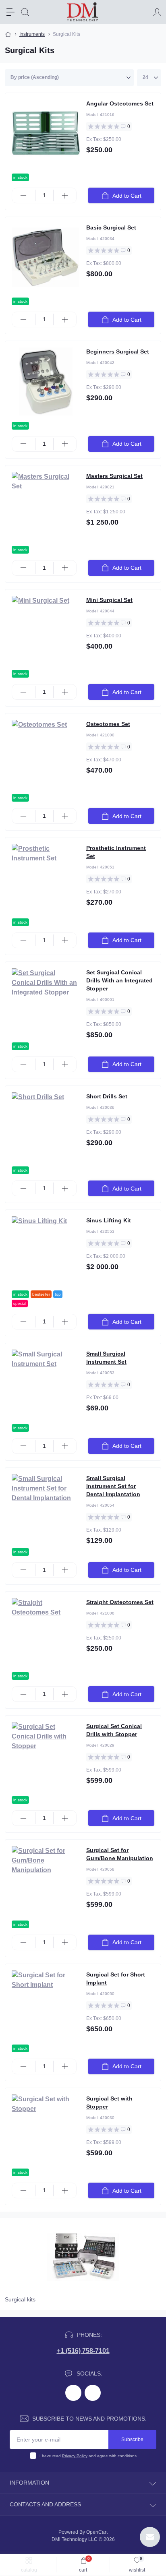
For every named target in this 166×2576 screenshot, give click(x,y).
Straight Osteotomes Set (120, 1602)
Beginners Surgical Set (118, 351)
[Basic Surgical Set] (46, 257)
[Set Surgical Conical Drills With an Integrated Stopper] (46, 1002)
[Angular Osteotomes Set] (46, 133)
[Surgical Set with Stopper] (46, 2128)
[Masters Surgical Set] (46, 506)
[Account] (157, 12)
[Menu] (10, 12)
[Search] (25, 12)
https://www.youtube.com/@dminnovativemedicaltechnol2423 (93, 2393)
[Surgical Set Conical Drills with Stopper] (46, 1756)
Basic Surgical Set (111, 227)
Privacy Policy (75, 2456)
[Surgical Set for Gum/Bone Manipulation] (46, 1880)
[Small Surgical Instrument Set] (46, 1383)
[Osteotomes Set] (46, 754)
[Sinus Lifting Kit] (46, 1250)
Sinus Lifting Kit (109, 1220)
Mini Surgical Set (109, 600)
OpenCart (97, 2532)
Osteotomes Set (108, 724)
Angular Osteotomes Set (120, 103)
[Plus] (65, 196)
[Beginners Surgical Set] (46, 381)
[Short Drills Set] (46, 1126)
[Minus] (24, 196)
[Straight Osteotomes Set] (46, 1632)
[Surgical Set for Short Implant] (46, 2004)
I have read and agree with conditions (88, 2456)
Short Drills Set (107, 1096)
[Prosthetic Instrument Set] (46, 878)
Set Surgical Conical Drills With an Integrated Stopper (119, 980)
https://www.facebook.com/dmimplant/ (73, 2393)
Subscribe (132, 2440)
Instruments (32, 34)
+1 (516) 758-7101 (83, 2351)
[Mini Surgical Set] (46, 630)
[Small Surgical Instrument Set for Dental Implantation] (46, 1508)
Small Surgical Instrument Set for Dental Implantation (113, 1486)
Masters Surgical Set (114, 476)
